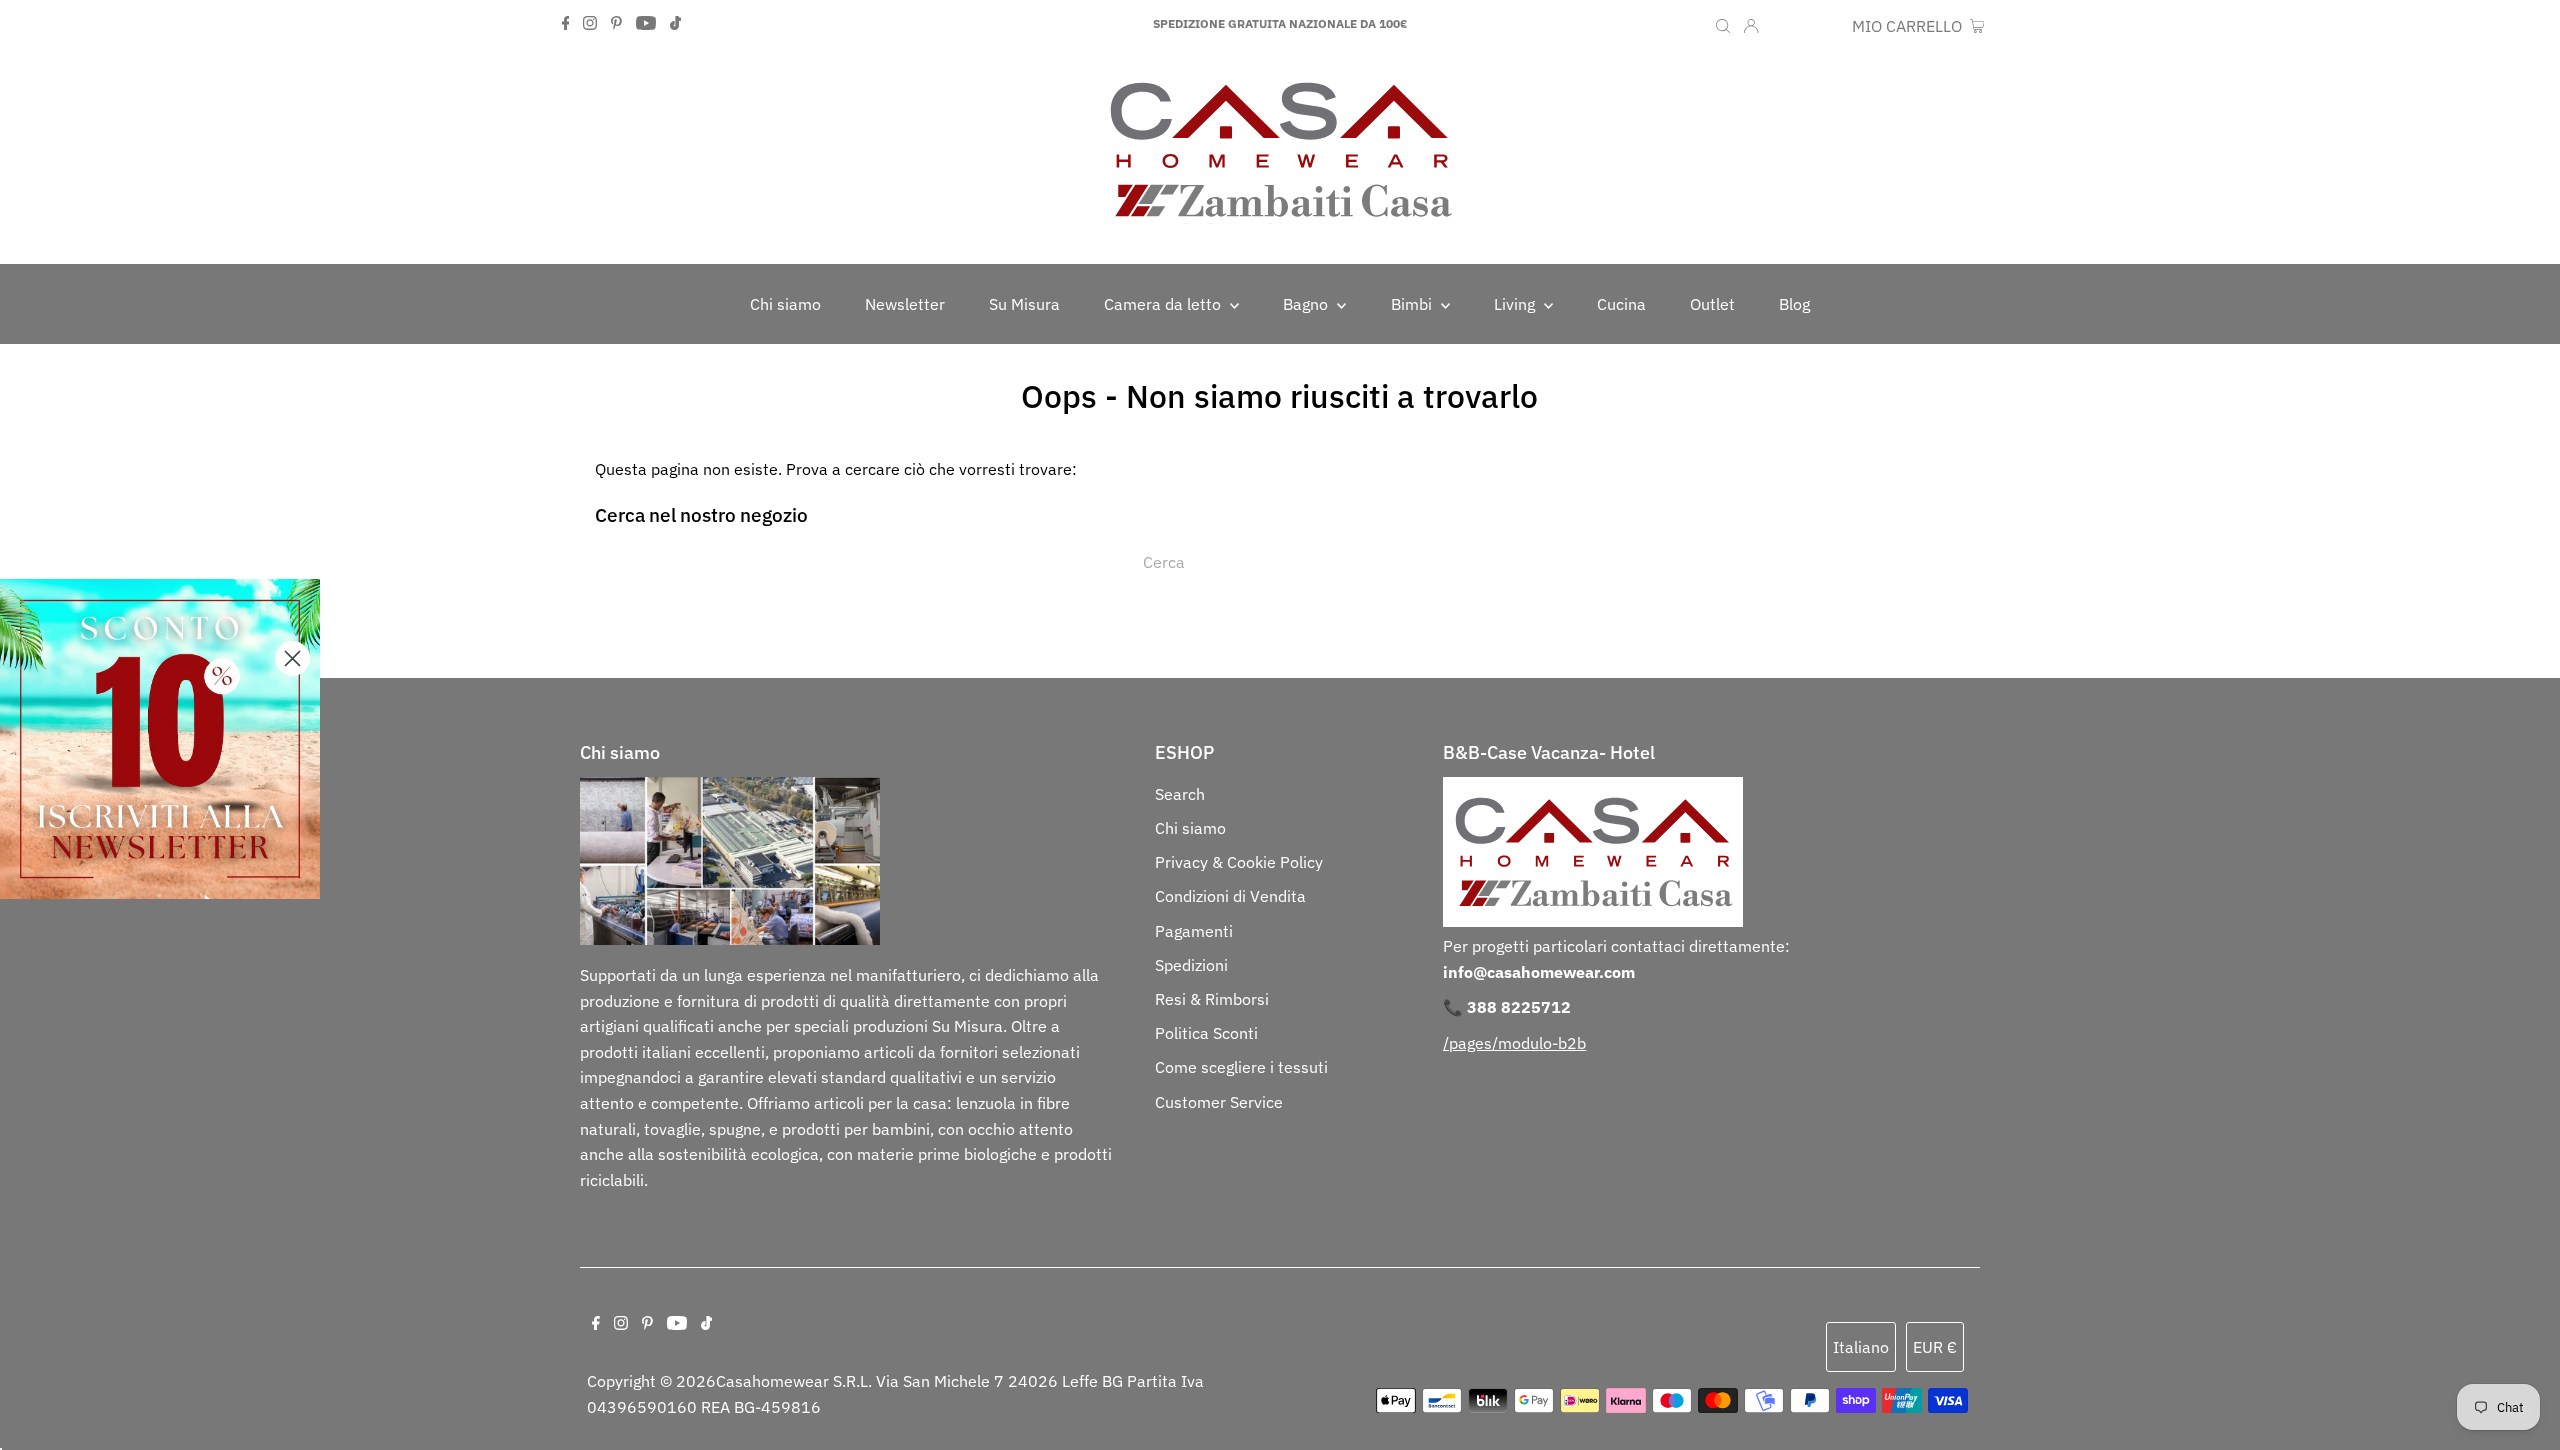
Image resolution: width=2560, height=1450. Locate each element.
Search (1180, 794)
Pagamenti (1194, 931)
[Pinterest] (616, 24)
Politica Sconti (1206, 1033)
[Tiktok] (675, 24)
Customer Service (1219, 1102)
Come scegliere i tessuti (1241, 1067)
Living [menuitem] (1516, 304)
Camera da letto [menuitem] (1164, 304)
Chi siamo (1190, 828)
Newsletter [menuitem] (905, 304)
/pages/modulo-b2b (1514, 1043)
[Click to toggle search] (1723, 24)
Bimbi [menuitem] (1413, 304)
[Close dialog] (292, 658)
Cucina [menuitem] (1621, 304)
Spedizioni (1191, 965)
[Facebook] (566, 24)
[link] (160, 739)
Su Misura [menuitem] (1024, 304)
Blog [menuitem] (1794, 304)
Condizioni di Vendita (1230, 896)
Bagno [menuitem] (1307, 304)
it (1780, 26)
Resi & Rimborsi (1212, 999)
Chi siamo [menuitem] (785, 304)
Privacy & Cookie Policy (1239, 862)
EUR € (1820, 26)
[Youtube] (646, 24)
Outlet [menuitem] (1712, 304)
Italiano (1861, 1347)
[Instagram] (590, 24)
